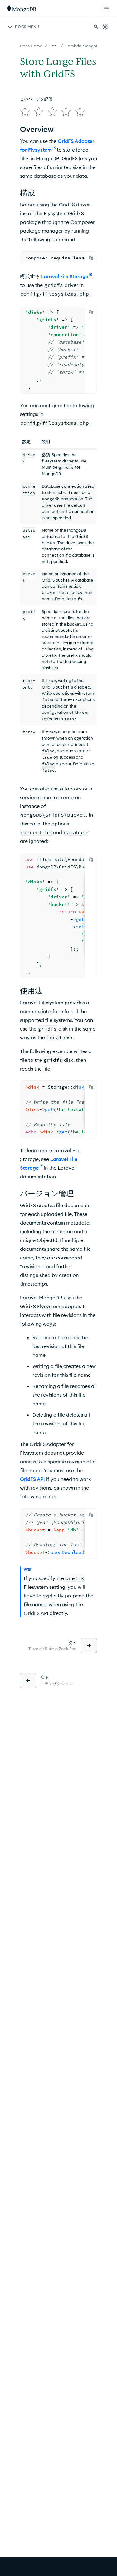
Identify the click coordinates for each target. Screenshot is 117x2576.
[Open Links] (106, 9)
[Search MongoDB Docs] (96, 27)
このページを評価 (36, 99)
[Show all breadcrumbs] (54, 46)
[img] (25, 112)
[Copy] (91, 258)
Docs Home (31, 46)
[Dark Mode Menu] (105, 27)
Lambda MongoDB (83, 46)
